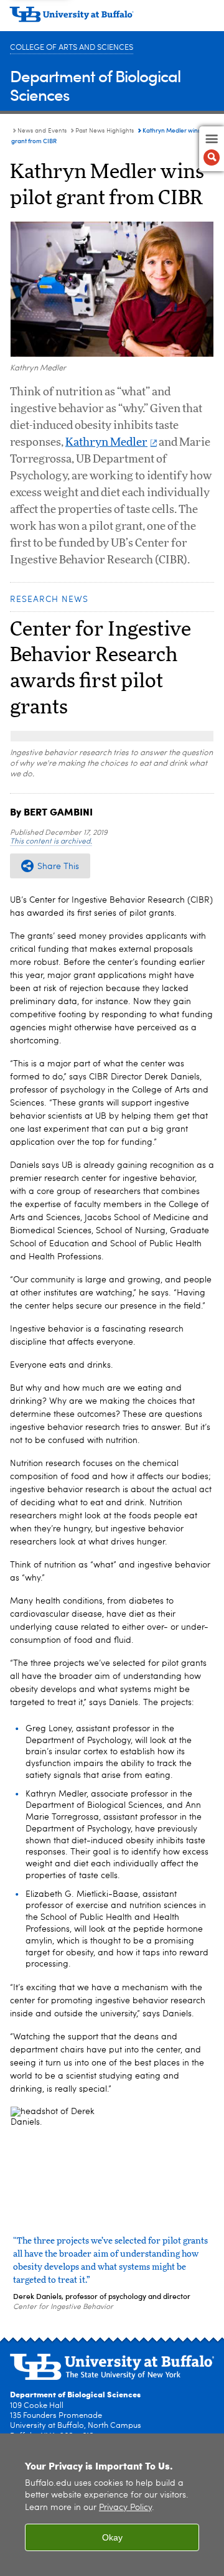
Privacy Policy (125, 2508)
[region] (112, 2505)
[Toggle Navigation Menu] (212, 149)
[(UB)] (112, 19)
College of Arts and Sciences (72, 48)
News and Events (42, 131)
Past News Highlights (105, 131)
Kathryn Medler (106, 443)
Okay (112, 2537)
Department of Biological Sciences (95, 85)
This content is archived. (51, 842)
